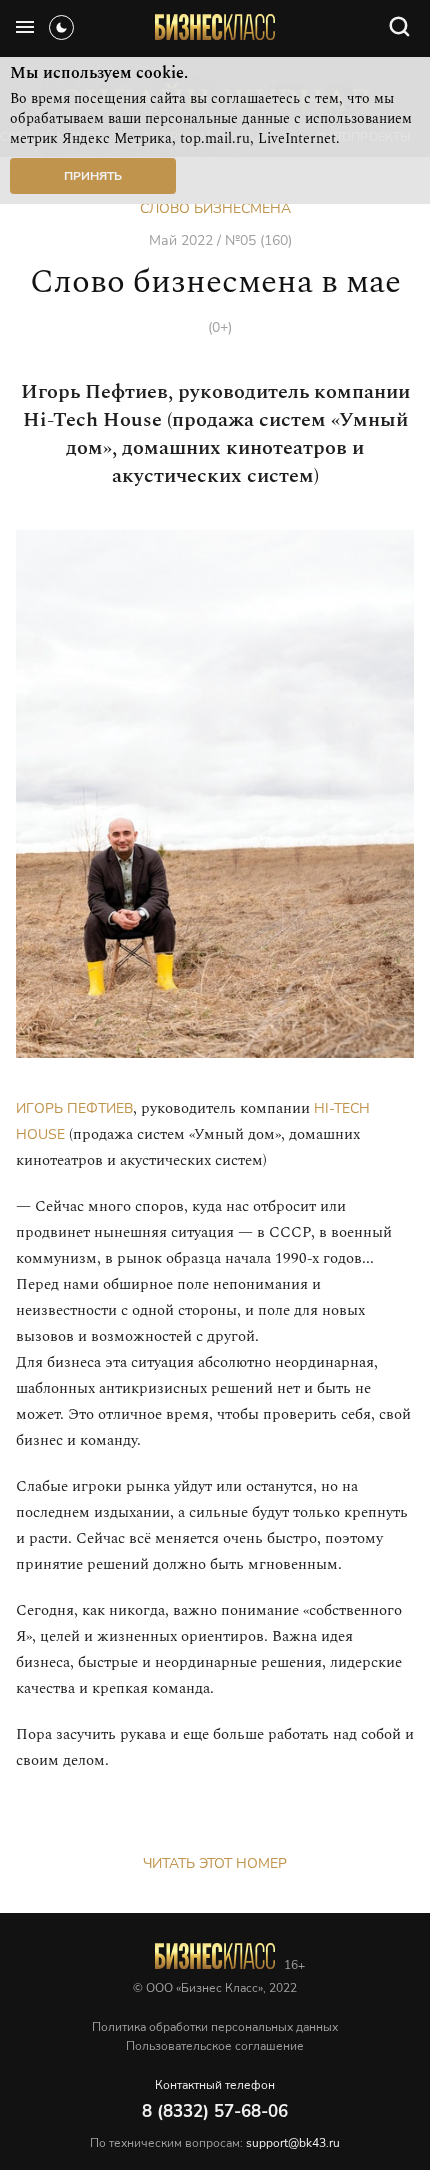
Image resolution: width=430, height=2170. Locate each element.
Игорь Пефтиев (74, 1108)
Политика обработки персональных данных (215, 2027)
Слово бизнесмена (215, 208)
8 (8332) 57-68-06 (215, 2111)
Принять (93, 176)
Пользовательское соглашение (215, 2046)
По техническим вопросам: (215, 2143)
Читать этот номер (215, 1863)
